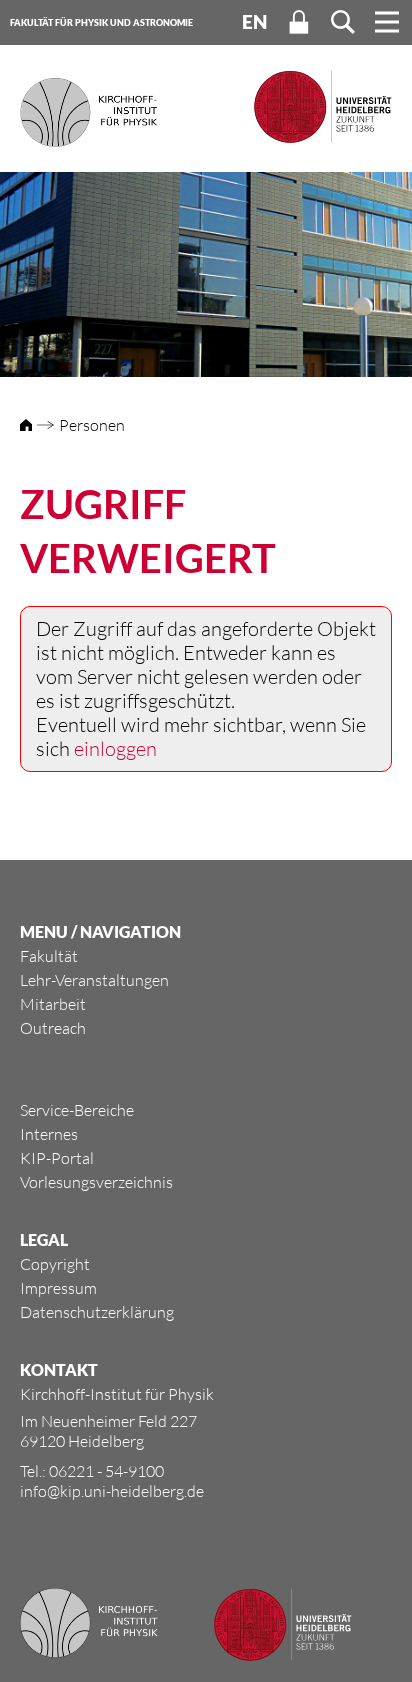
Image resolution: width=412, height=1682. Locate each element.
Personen (92, 425)
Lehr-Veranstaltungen (94, 980)
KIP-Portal (57, 1158)
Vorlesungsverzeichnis (96, 1182)
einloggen (115, 748)
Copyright (55, 1264)
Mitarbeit (53, 1004)
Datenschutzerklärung (97, 1312)
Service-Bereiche (77, 1110)
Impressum (58, 1288)
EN (254, 22)
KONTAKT (59, 1369)
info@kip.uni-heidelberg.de (112, 1491)
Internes (49, 1134)
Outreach (53, 1028)
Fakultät (49, 956)
